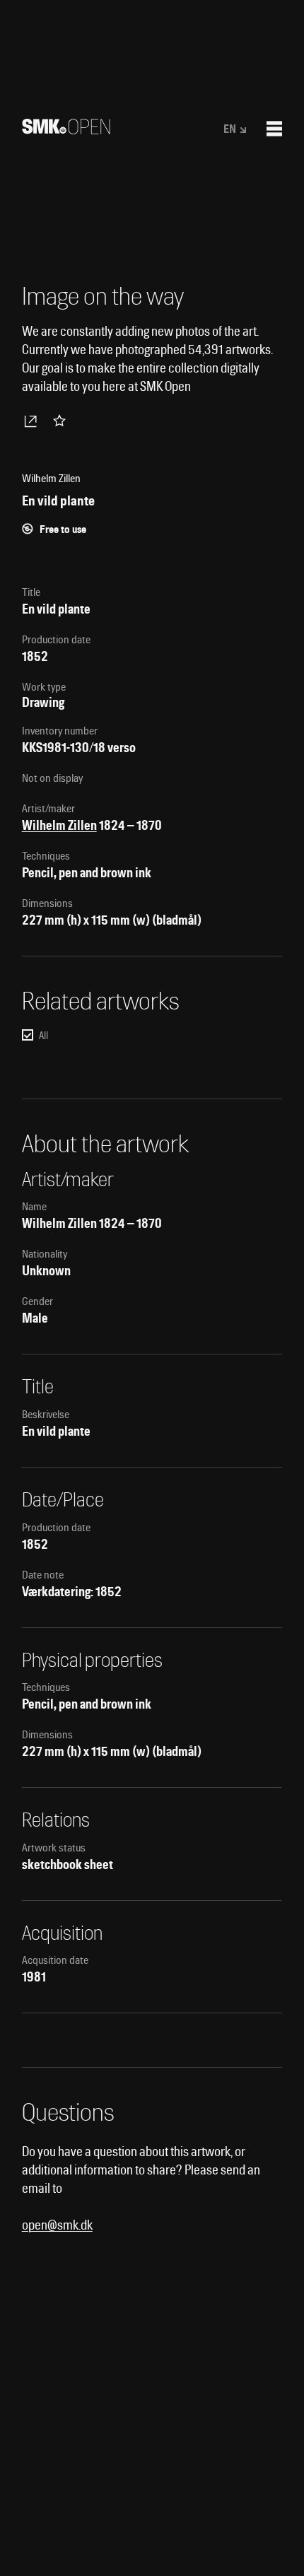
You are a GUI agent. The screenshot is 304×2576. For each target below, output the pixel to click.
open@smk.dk (57, 2225)
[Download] (33, 421)
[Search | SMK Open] (66, 130)
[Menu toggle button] (274, 129)
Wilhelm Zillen (59, 825)
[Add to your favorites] (62, 421)
